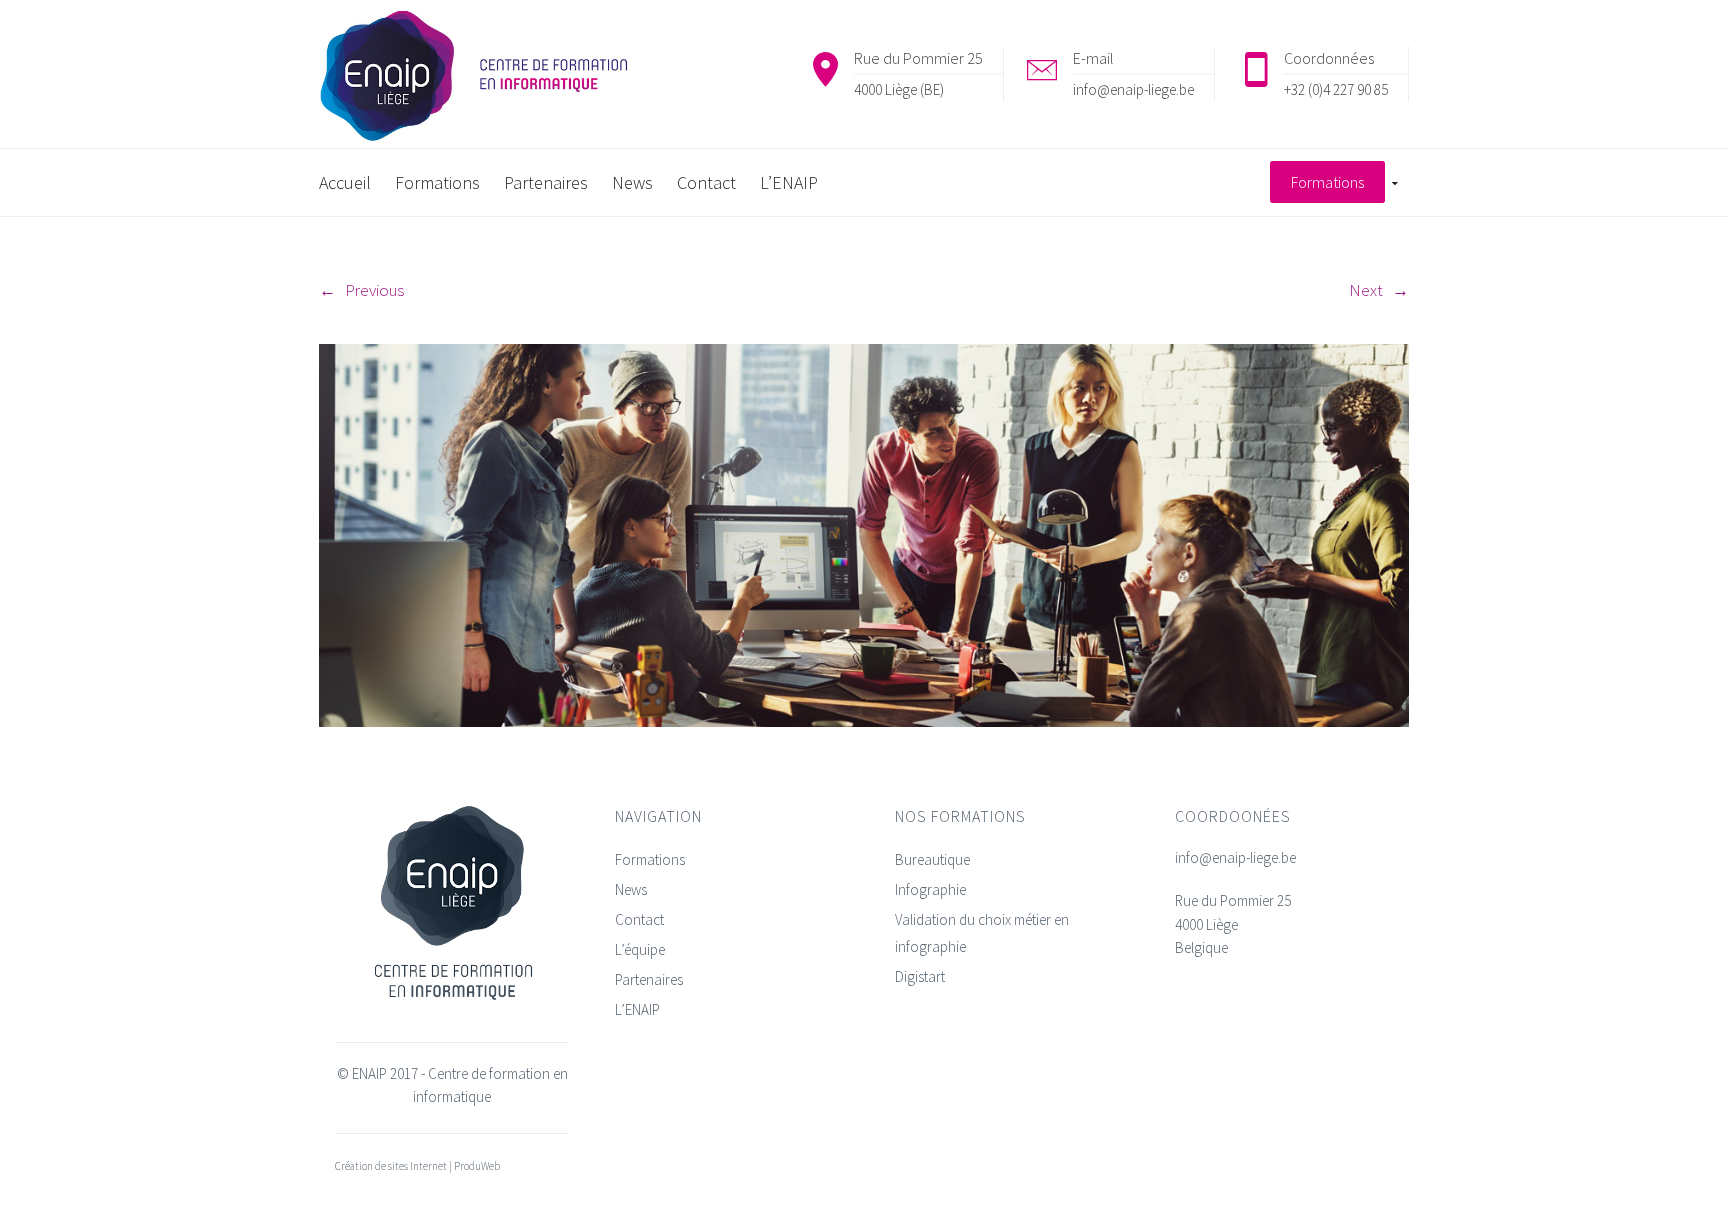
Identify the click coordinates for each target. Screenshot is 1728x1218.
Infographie (930, 889)
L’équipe (640, 949)
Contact (639, 919)
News (631, 889)
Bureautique (932, 859)
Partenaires (649, 979)
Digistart (920, 976)
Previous (374, 290)
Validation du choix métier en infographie (982, 933)
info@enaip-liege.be (1133, 89)
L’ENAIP (637, 1009)
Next (1366, 290)
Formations (650, 859)
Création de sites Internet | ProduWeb (417, 1166)
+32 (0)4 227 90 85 (1336, 89)
